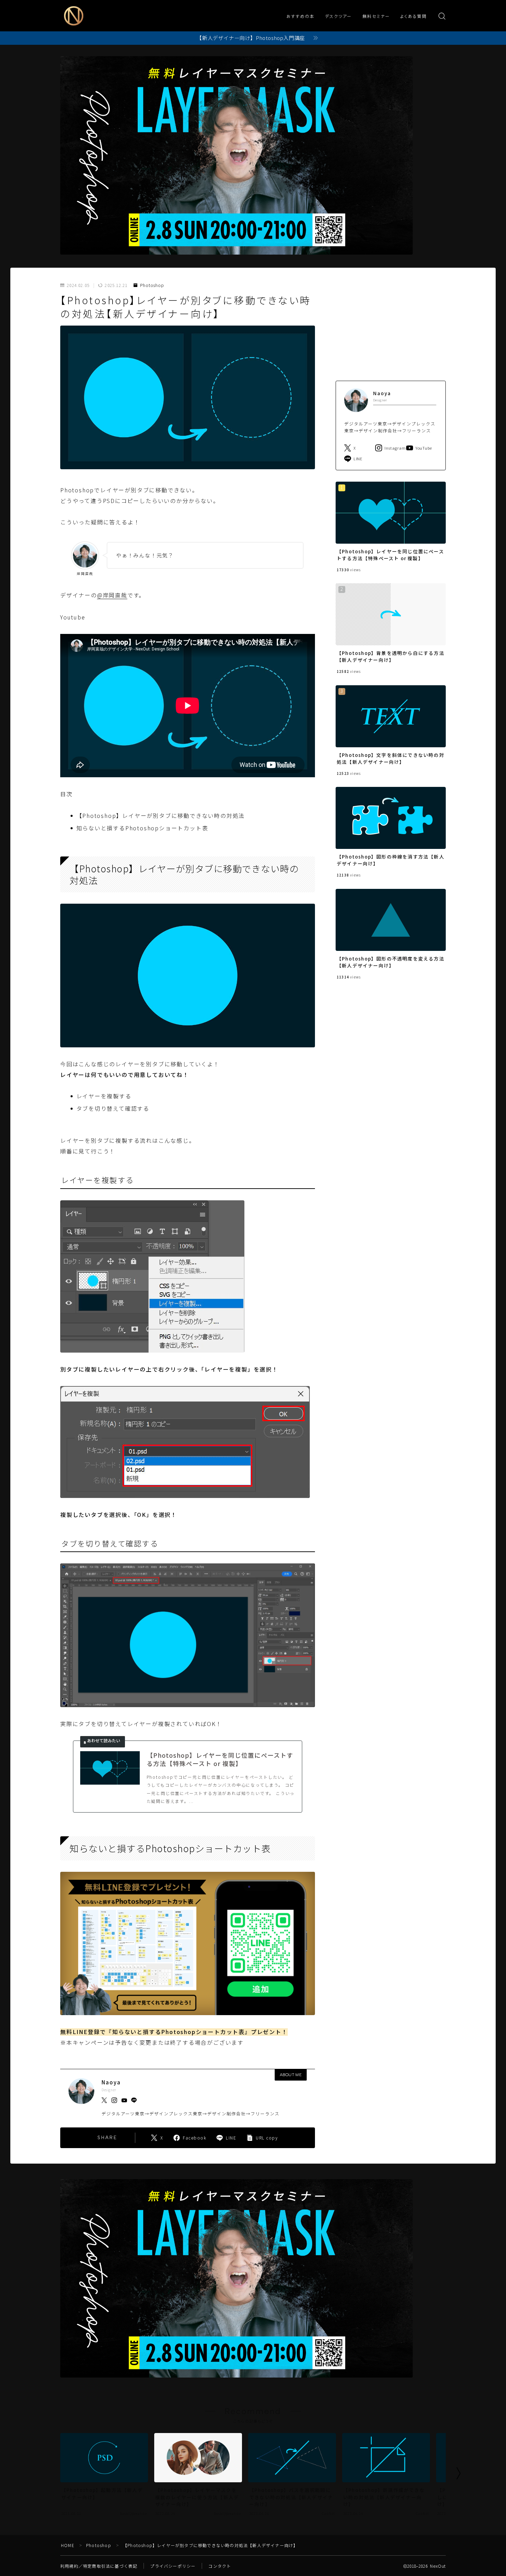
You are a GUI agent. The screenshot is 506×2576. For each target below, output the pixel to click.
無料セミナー (376, 17)
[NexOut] (74, 16)
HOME (68, 2545)
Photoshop (152, 285)
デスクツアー (339, 17)
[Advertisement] (391, 326)
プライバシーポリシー (173, 2566)
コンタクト (220, 2566)
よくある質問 (414, 17)
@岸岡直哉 (112, 595)
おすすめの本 (301, 17)
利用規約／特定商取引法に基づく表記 (99, 2566)
